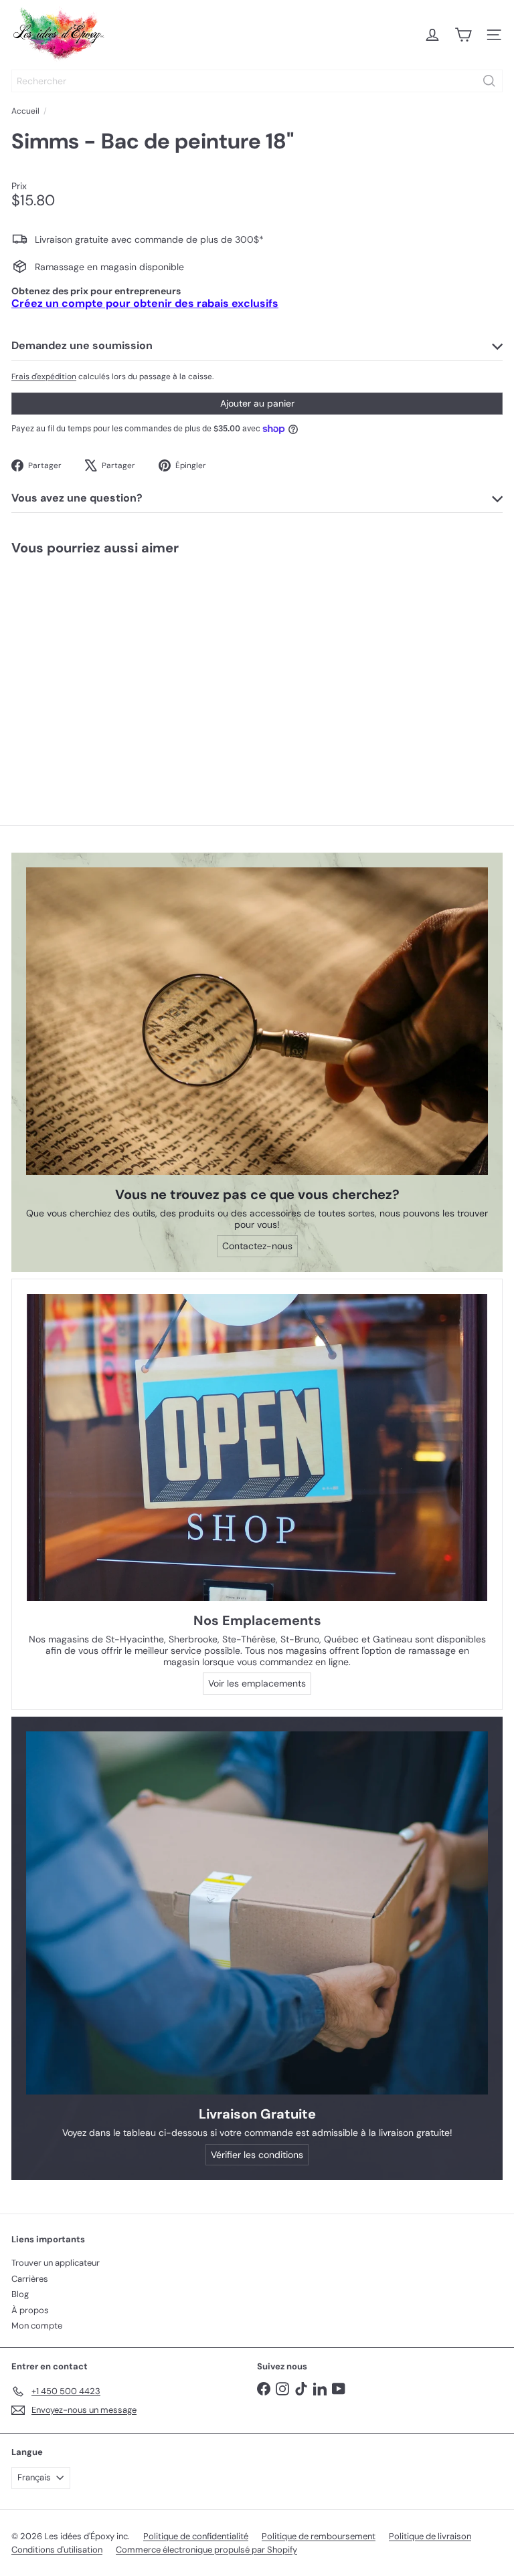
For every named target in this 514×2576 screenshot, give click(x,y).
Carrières (30, 2279)
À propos (30, 2310)
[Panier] (463, 35)
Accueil (25, 111)
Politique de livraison (430, 2536)
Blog (20, 2294)
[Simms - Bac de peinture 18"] (84, 668)
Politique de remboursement (319, 2536)
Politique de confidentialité (196, 2536)
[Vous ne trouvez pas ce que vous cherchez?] (257, 1021)
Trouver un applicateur (56, 2263)
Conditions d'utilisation (57, 2550)
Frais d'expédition (44, 377)
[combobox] (257, 81)
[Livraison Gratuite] (257, 1913)
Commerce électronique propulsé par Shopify (206, 2550)
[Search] (489, 81)
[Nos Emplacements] (257, 1447)
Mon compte (37, 2326)
